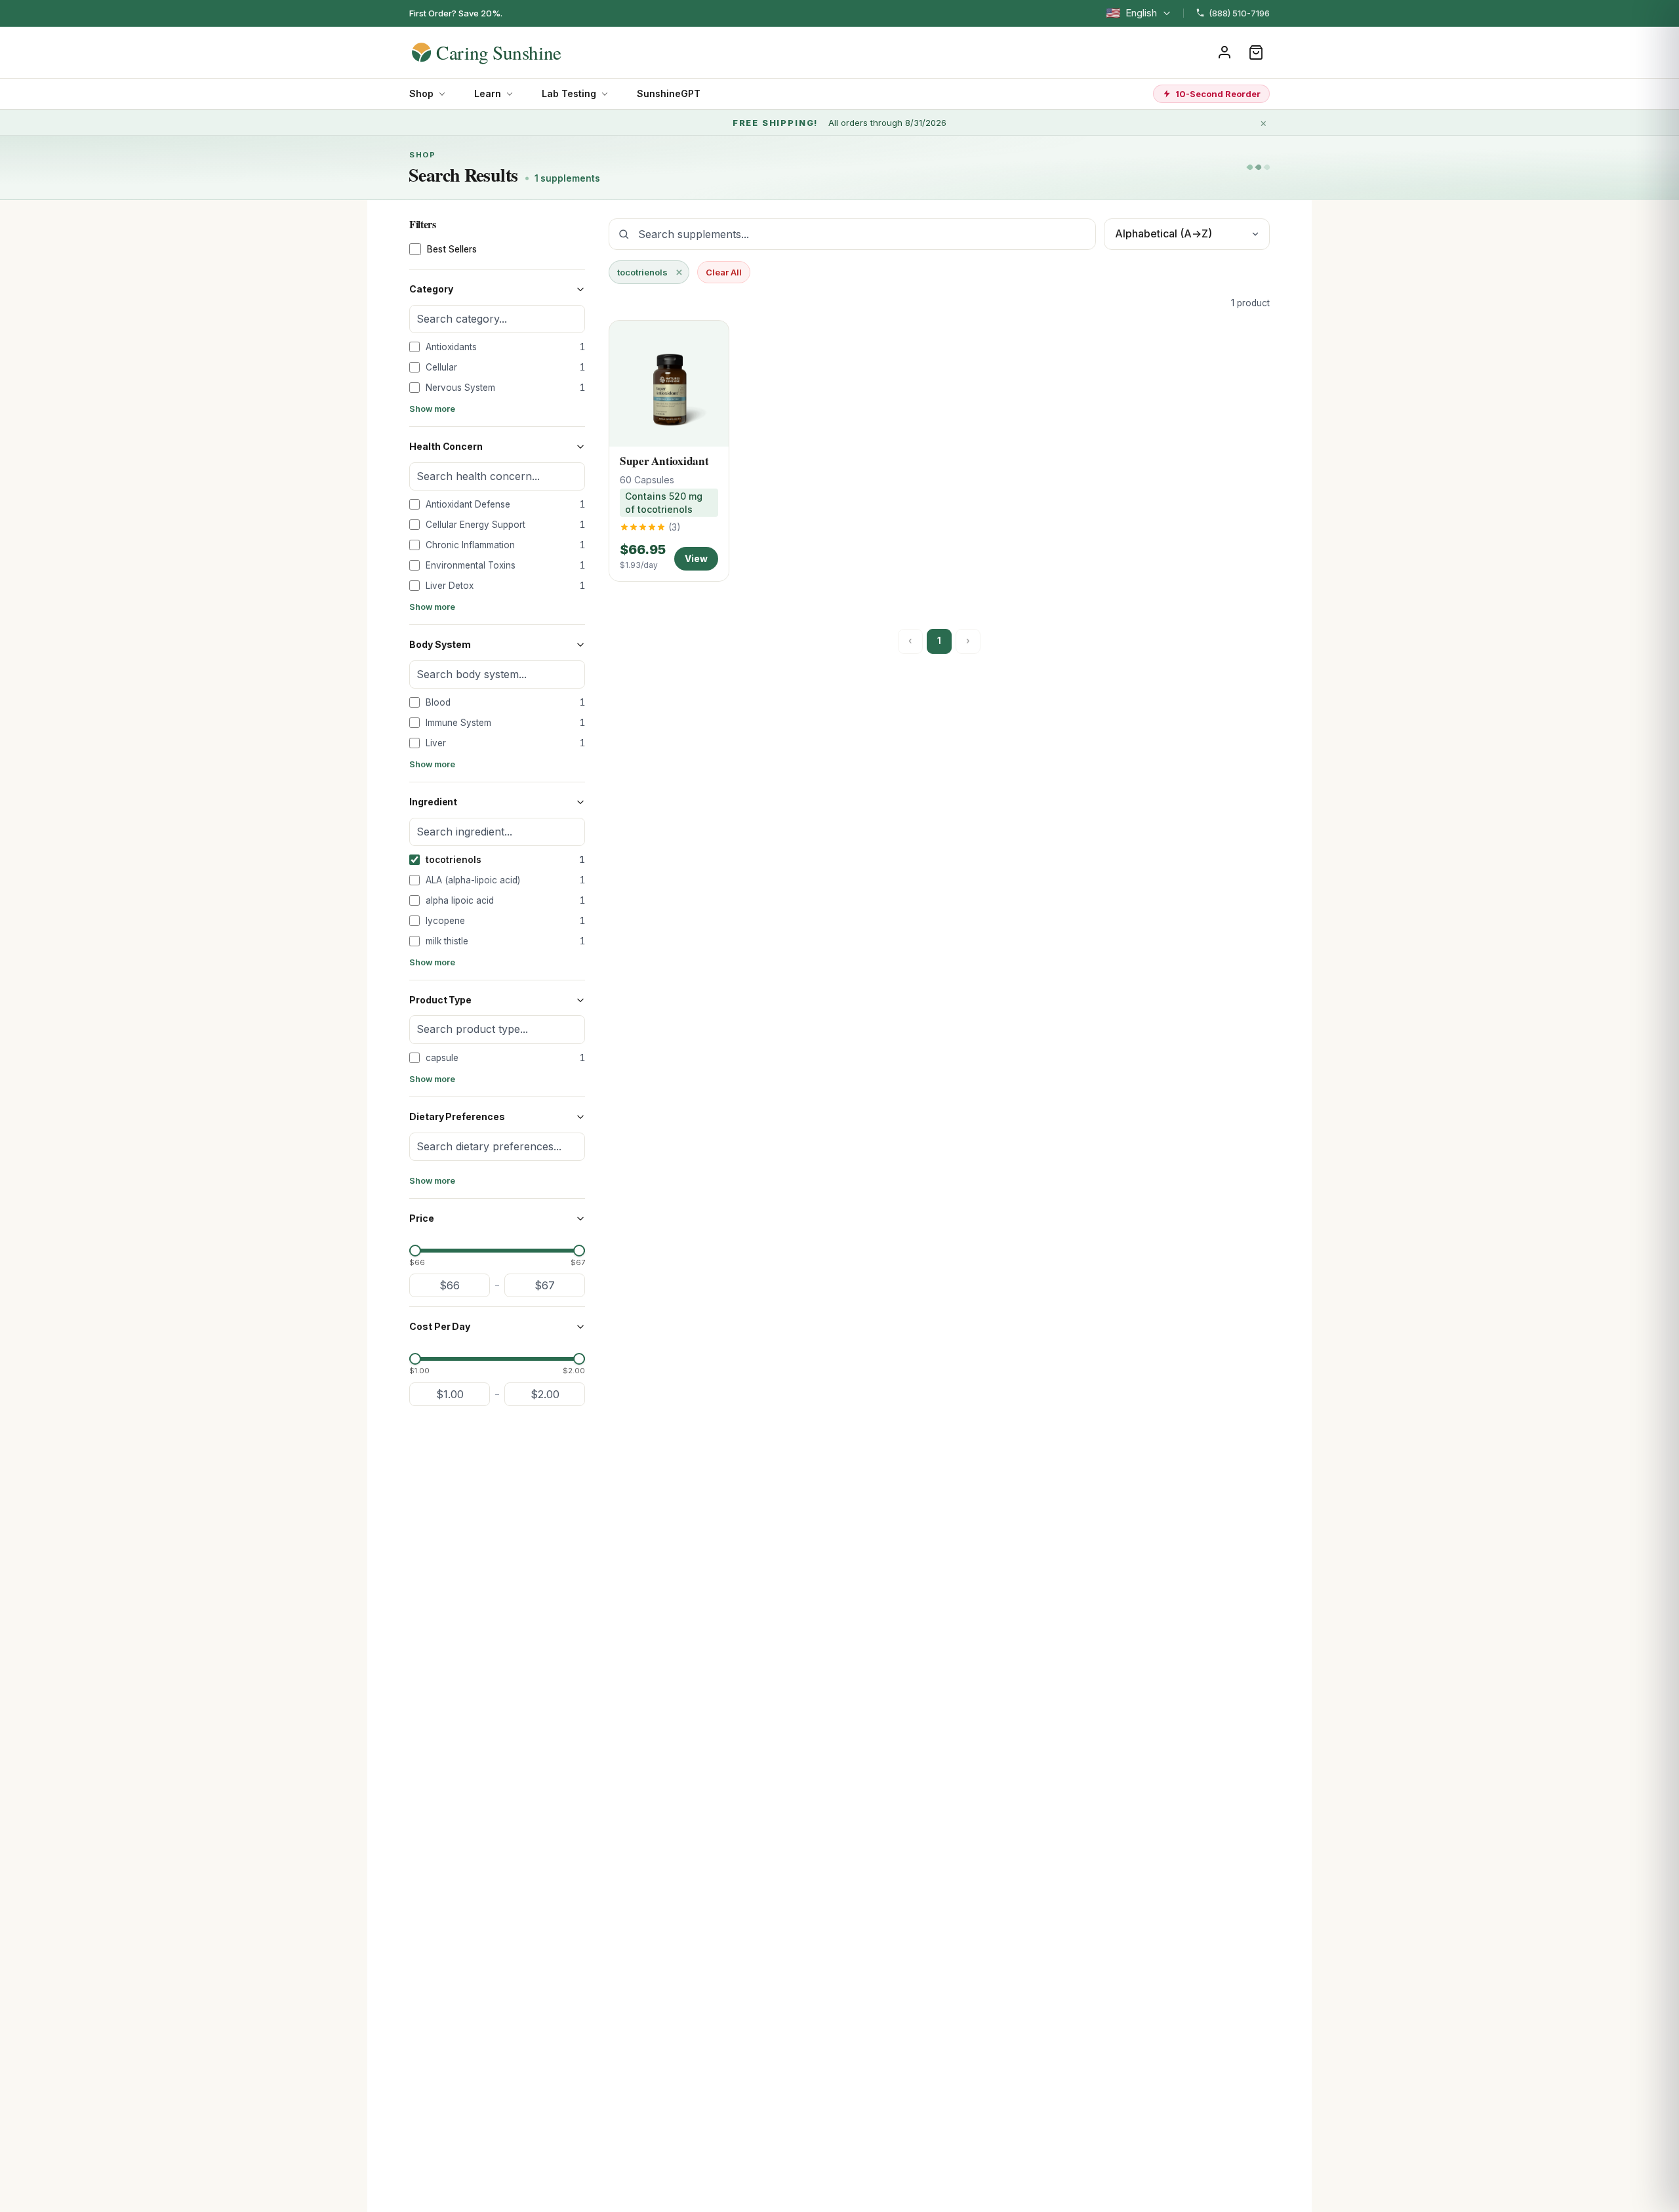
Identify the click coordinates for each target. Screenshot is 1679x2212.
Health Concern (446, 446)
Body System (440, 644)
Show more (432, 409)
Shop (421, 93)
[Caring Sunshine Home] (510, 52)
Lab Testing (569, 93)
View (696, 558)
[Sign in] (1224, 52)
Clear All (724, 272)
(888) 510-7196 (1239, 13)
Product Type (440, 1000)
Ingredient (433, 802)
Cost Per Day (440, 1326)
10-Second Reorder (1218, 94)
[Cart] (1256, 52)
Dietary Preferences (457, 1116)
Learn (488, 93)
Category (431, 289)
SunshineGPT (669, 93)
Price (422, 1218)
